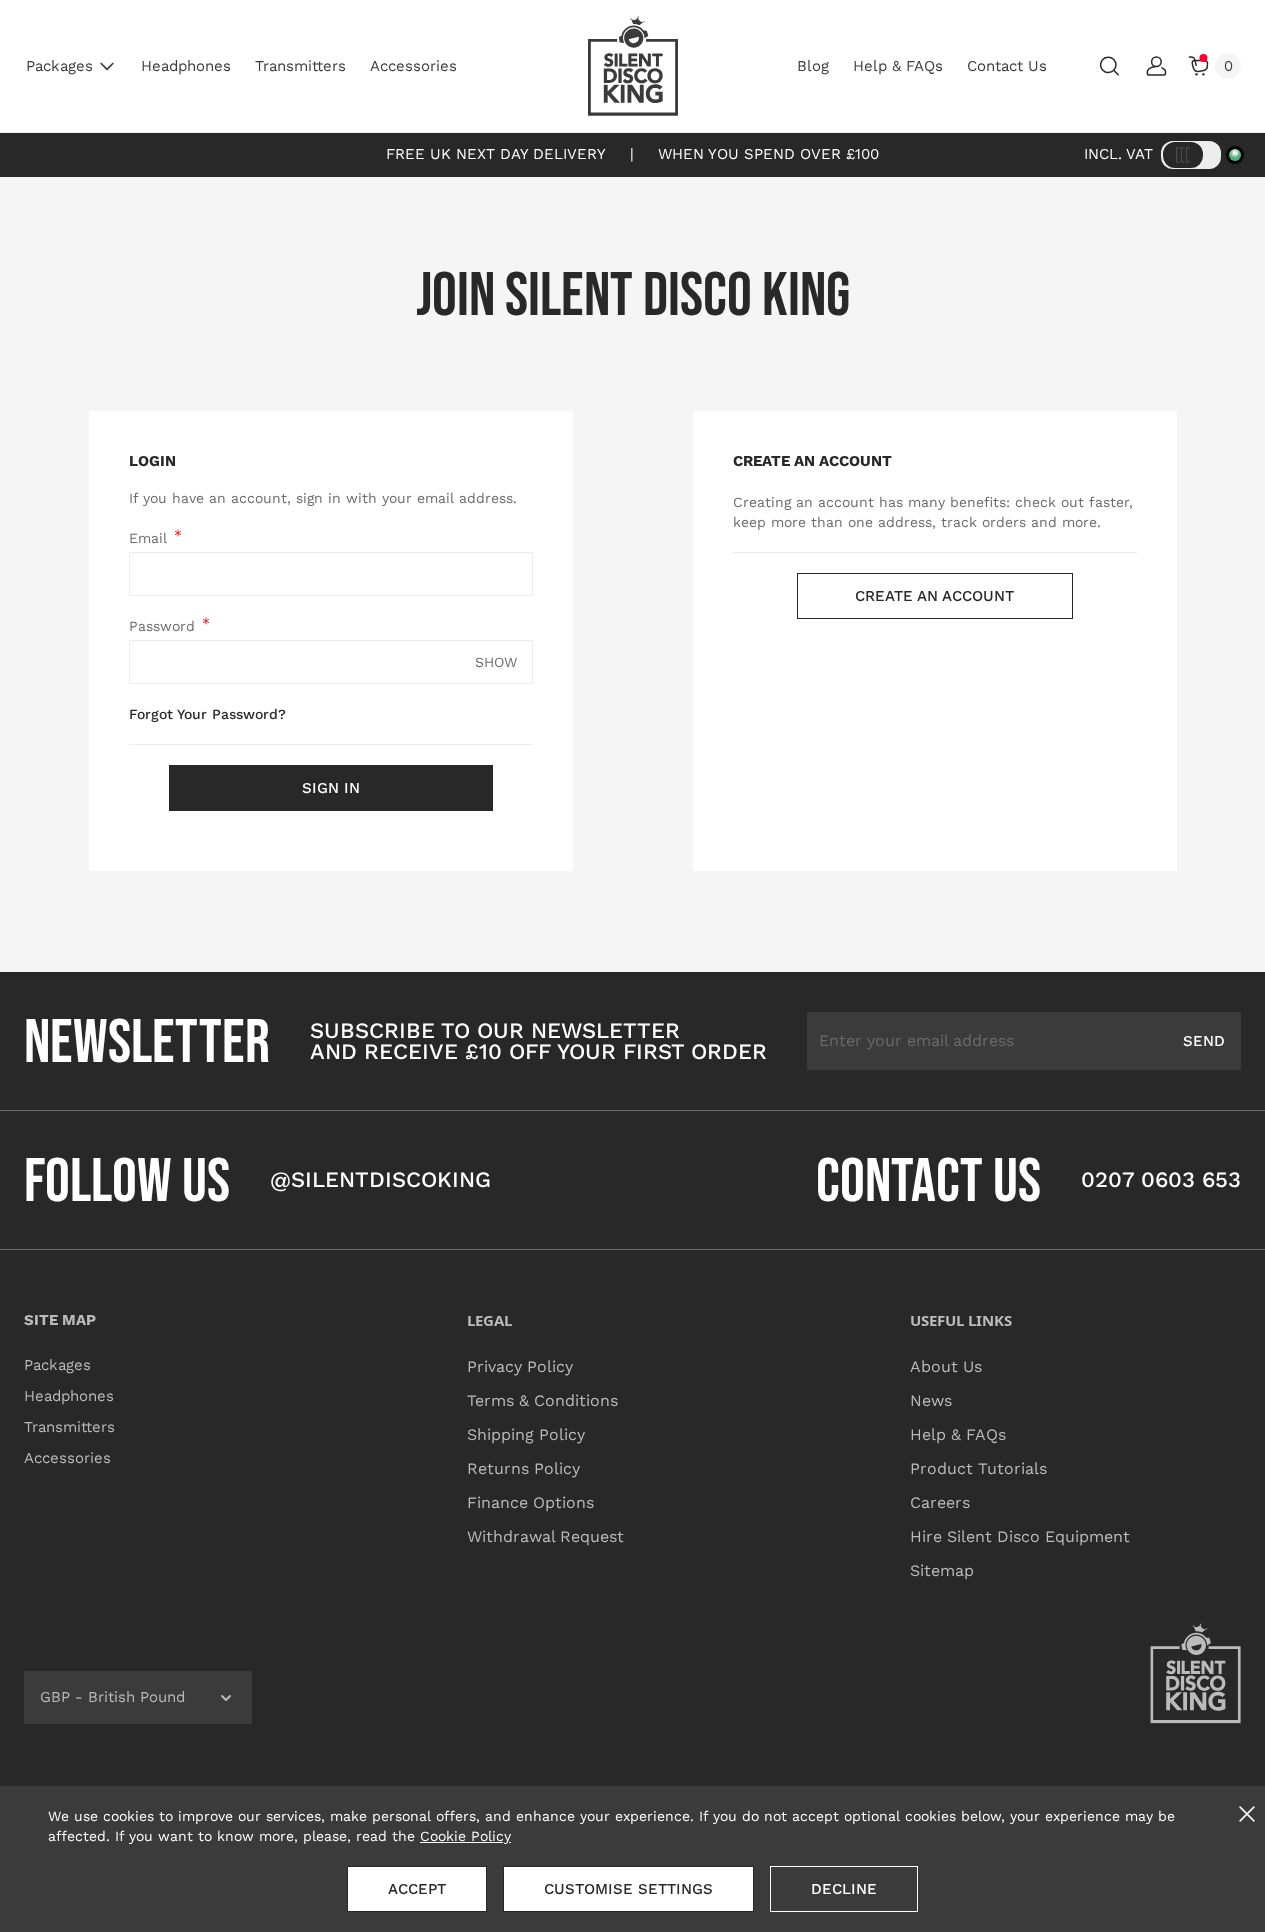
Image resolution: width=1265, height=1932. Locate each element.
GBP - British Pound (112, 1697)
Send (1204, 1041)
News (931, 1400)
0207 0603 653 (1161, 1179)
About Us (946, 1366)
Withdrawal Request (545, 1536)
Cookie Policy (465, 1836)
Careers (940, 1502)
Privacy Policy (520, 1366)
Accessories (413, 66)
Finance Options (530, 1502)
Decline (844, 1889)
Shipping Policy (526, 1434)
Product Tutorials (978, 1468)
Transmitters (300, 66)
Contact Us (1007, 66)
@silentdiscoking (380, 1179)
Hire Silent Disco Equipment (1020, 1536)
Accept (417, 1889)
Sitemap (942, 1570)
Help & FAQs (898, 66)
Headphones (186, 66)
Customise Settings (628, 1889)
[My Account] (1156, 66)
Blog (813, 66)
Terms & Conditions (542, 1400)
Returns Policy (523, 1468)
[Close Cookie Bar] (1247, 1814)
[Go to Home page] (633, 66)
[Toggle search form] (1109, 66)
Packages (59, 66)
